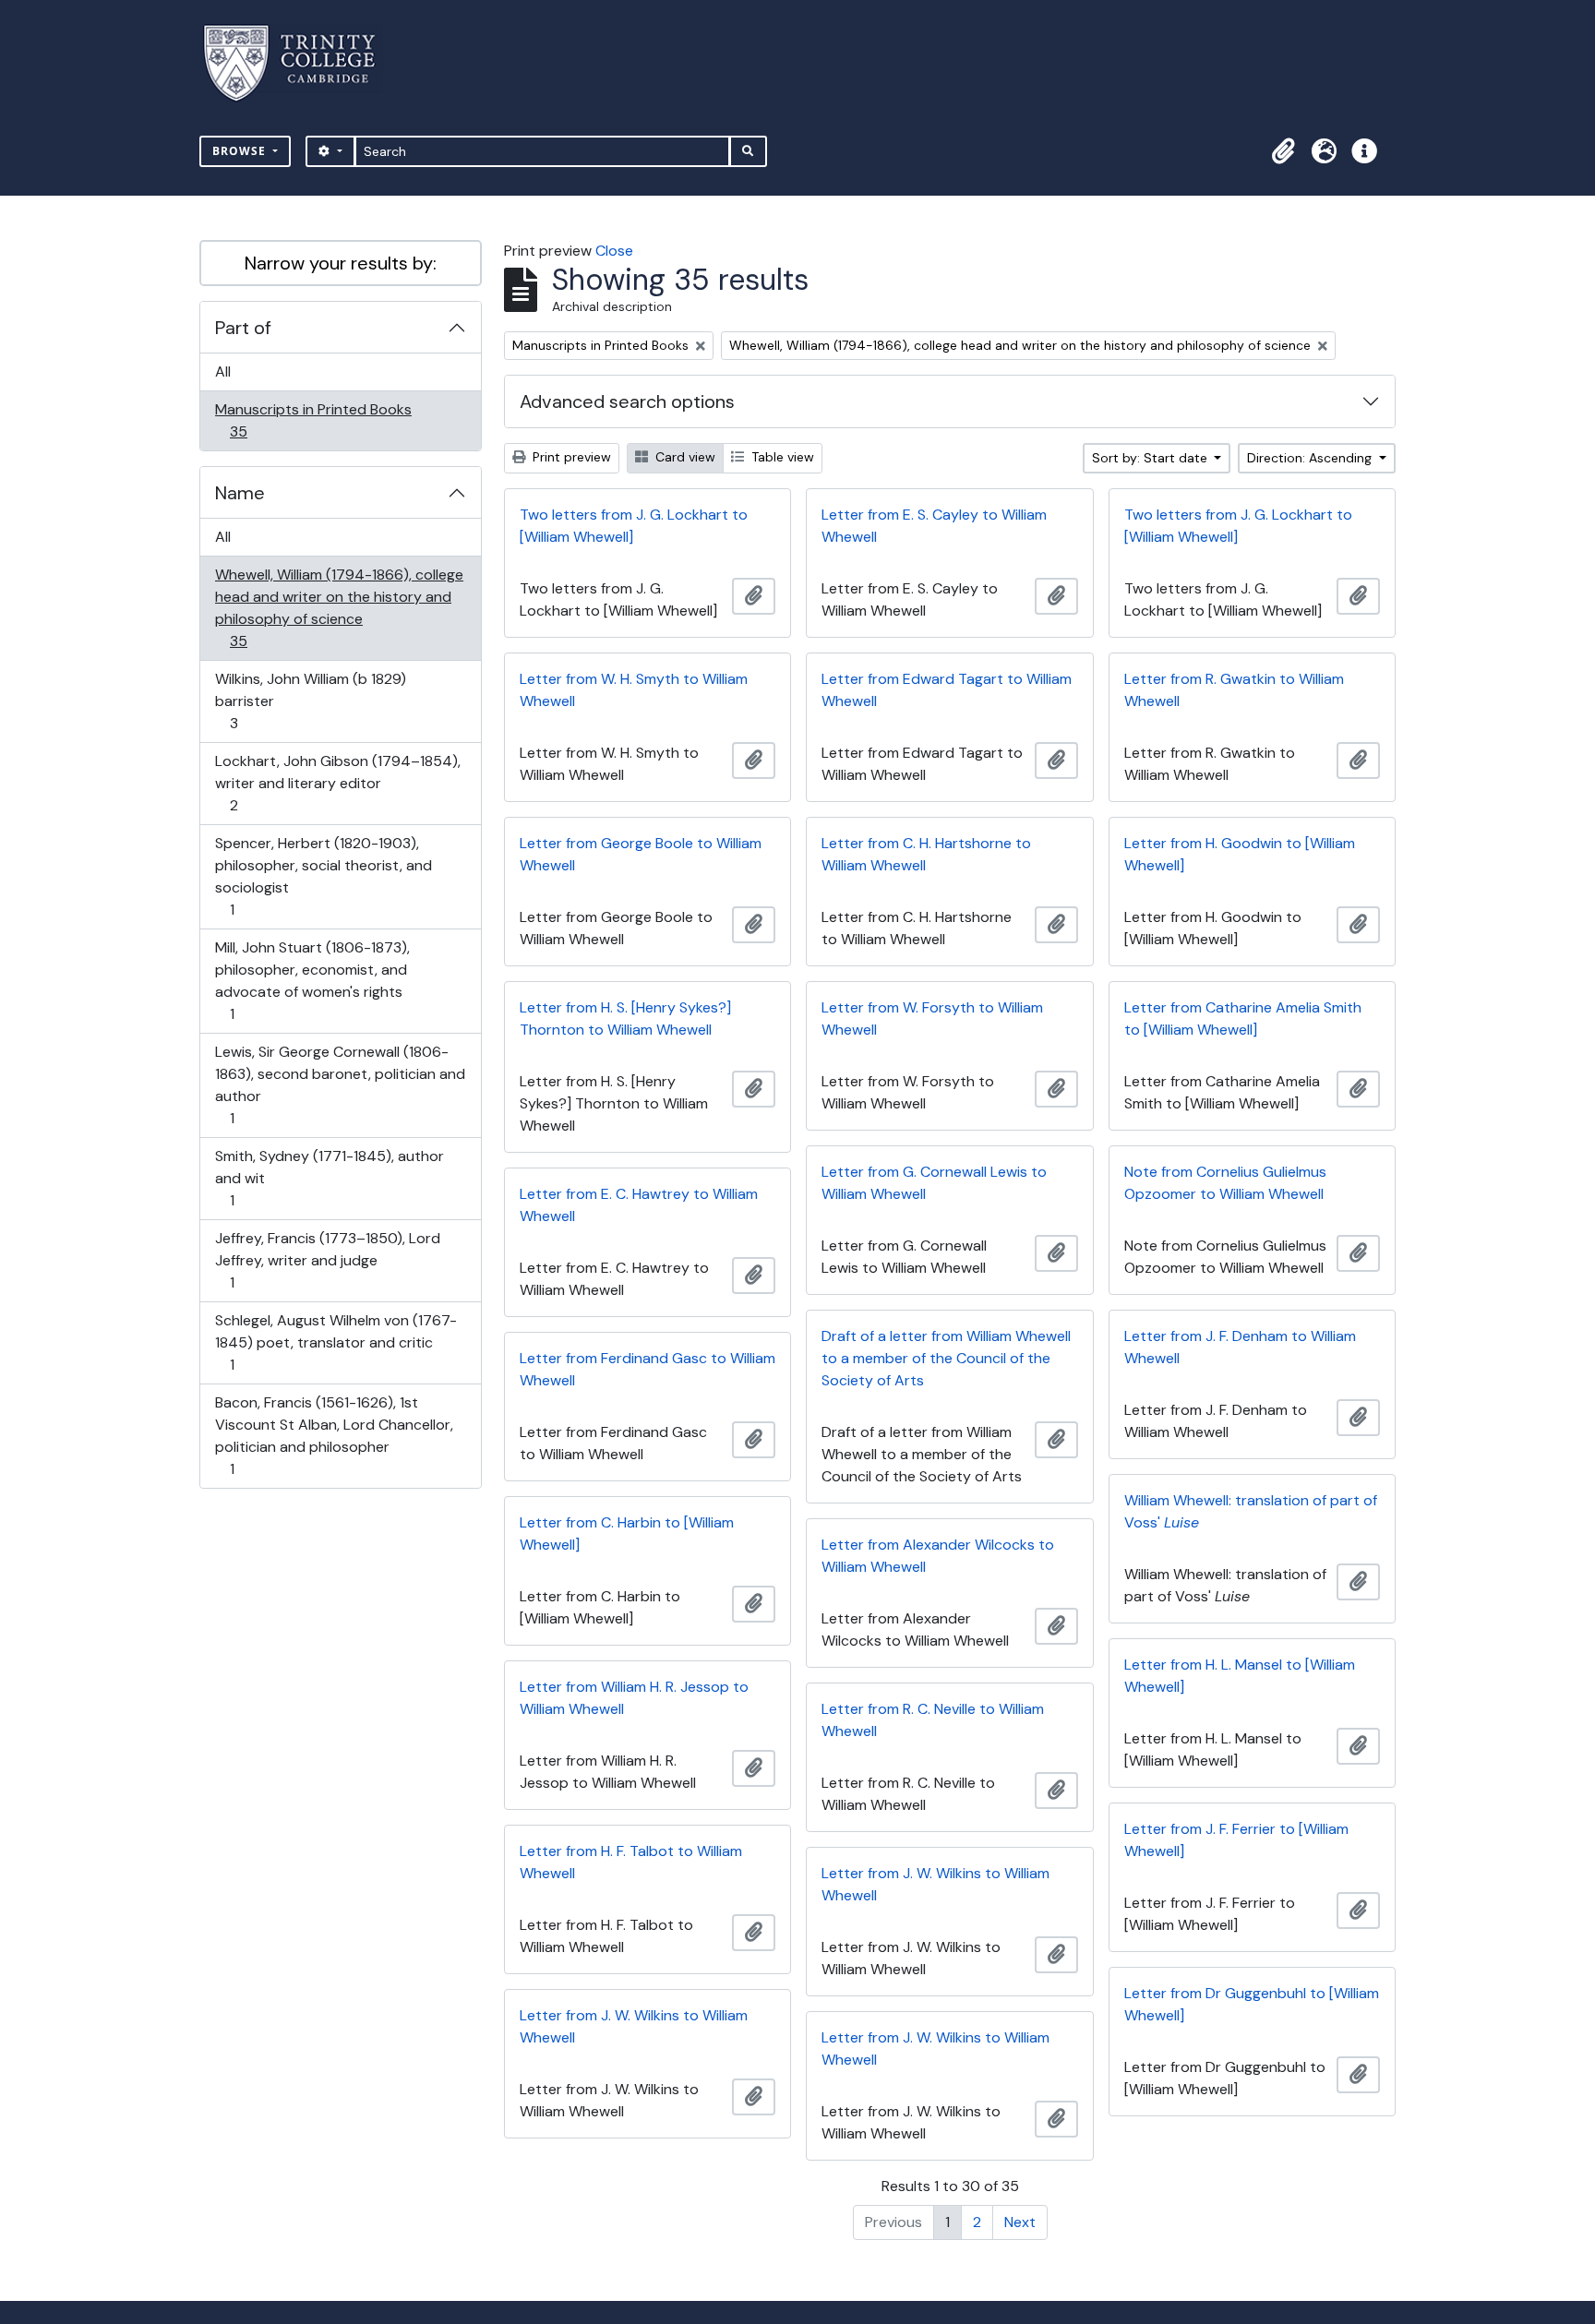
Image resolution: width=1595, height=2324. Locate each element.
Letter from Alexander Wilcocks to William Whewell (938, 1556)
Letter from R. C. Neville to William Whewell (933, 1720)
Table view (781, 457)
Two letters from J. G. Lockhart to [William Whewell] (634, 526)
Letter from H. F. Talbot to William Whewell (631, 1862)
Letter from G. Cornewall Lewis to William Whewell (934, 1183)
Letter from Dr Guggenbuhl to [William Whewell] (1252, 2004)
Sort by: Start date (1151, 458)
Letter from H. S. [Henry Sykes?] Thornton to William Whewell (625, 1018)
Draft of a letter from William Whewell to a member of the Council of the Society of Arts (946, 1358)
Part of (243, 328)
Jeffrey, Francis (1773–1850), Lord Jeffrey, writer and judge (327, 1260)
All (223, 371)
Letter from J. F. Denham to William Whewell (1240, 1347)
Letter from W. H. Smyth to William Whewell (634, 690)
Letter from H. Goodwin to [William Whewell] (1240, 854)
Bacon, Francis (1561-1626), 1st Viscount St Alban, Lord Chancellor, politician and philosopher (334, 1435)
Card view (684, 457)
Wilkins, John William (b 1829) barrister (310, 701)
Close (614, 251)
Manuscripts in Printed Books (313, 420)
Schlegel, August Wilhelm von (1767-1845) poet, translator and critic (336, 1342)
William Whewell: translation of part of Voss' (1251, 1511)
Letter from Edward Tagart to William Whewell (947, 690)
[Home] (300, 63)
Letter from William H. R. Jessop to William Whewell (634, 1698)
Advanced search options (627, 401)
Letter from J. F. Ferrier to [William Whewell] (1236, 1840)
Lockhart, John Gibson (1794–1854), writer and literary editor (337, 783)
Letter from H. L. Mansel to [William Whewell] (1240, 1676)
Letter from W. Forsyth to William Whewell (932, 1018)
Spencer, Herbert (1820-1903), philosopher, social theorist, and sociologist (323, 876)
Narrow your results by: (341, 263)
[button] (1283, 151)
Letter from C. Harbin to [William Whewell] (627, 1533)
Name (240, 493)
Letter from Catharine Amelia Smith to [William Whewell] (1243, 1018)
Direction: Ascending (1311, 458)
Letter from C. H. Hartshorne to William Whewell (926, 854)
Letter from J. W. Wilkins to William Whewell (935, 1884)
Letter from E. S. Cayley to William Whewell (934, 526)
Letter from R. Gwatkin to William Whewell (1234, 690)
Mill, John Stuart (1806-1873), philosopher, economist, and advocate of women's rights (312, 980)
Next (1020, 2222)
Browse (241, 151)
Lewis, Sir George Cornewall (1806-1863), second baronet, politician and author (340, 1084)
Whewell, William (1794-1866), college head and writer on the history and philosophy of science (339, 607)
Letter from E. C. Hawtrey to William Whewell (639, 1205)
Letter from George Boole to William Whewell (641, 854)
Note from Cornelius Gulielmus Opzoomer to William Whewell (1225, 1183)
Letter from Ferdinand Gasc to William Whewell (648, 1369)
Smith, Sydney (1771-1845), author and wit (329, 1178)
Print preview (570, 457)
